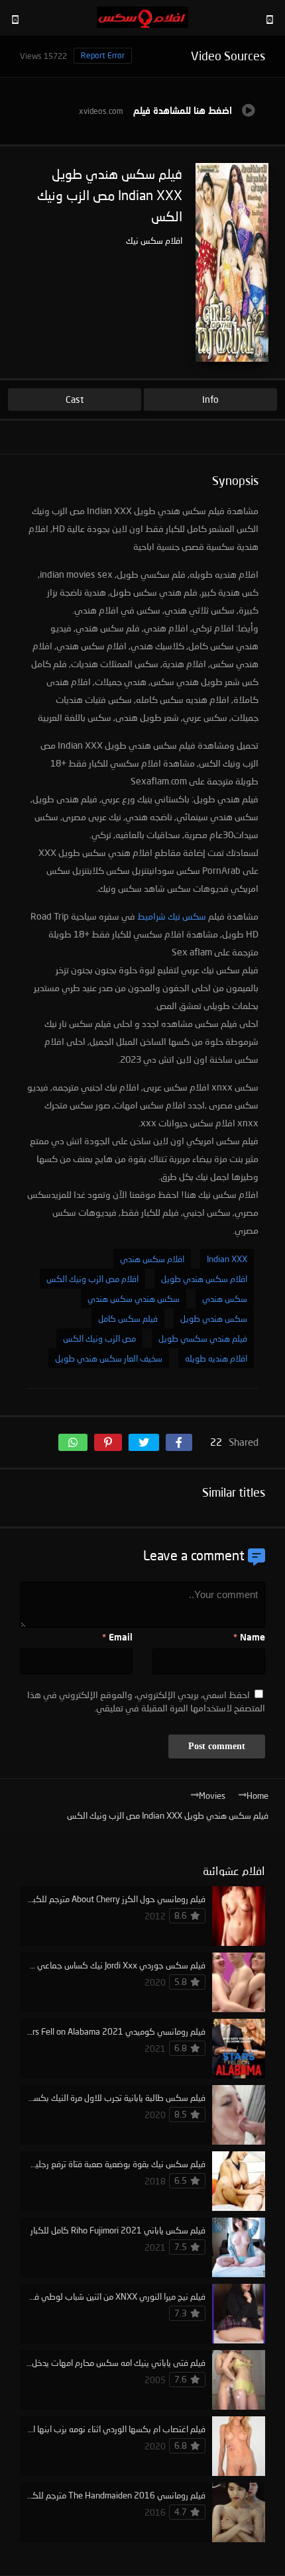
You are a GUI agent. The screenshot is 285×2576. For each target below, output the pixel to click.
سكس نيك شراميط (172, 916)
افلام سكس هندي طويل (204, 1279)
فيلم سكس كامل (128, 1318)
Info (210, 399)
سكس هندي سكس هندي (134, 1299)
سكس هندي (225, 1299)
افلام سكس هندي (152, 1259)
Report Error (103, 55)
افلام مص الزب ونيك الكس (92, 1279)
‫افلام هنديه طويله (216, 1358)
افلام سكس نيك (154, 241)
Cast (75, 399)
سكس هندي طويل (214, 1318)
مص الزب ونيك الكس (99, 1338)
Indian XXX (227, 1259)
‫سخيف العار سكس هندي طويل (109, 1358)
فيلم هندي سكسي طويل (203, 1338)
